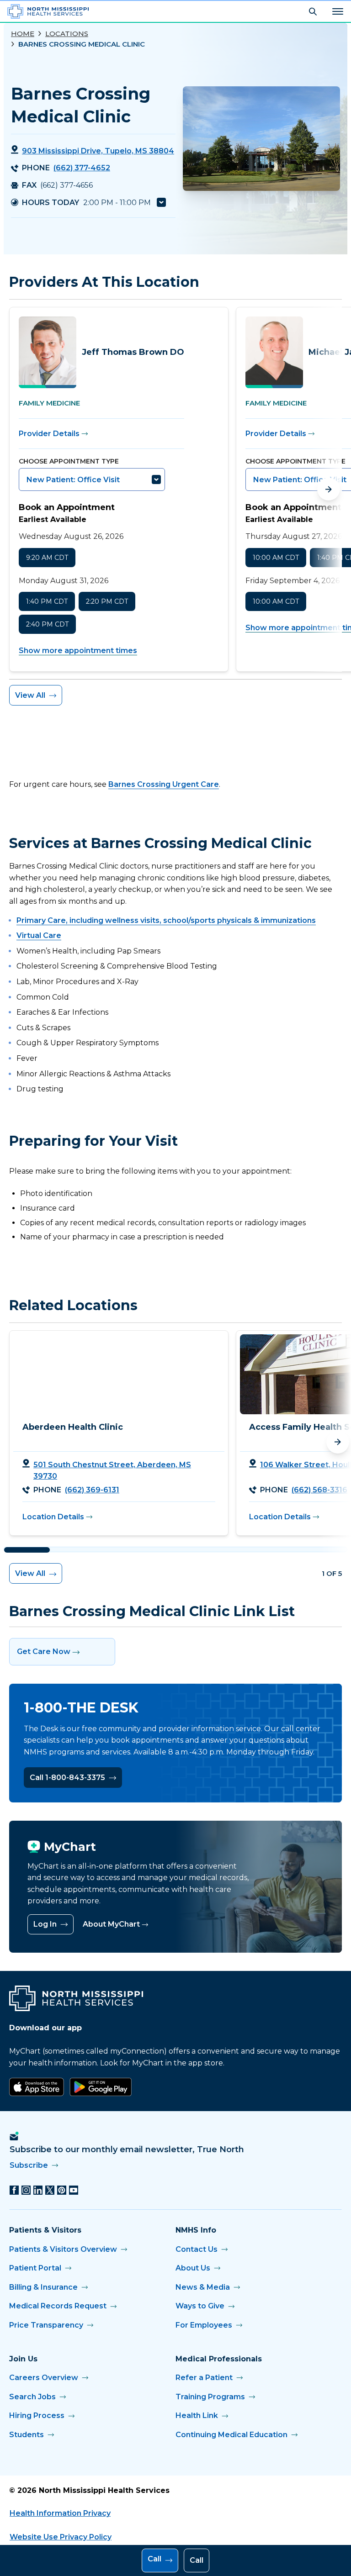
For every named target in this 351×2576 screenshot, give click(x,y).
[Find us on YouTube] (74, 2190)
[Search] (313, 11)
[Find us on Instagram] (26, 2190)
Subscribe (29, 2165)
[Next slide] (329, 489)
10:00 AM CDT (276, 558)
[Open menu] (338, 11)
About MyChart (111, 1924)
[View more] (161, 203)
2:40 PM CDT (47, 624)
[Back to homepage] (48, 11)
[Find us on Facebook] (14, 2190)
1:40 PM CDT (47, 601)
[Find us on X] (50, 2190)
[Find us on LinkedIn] (38, 2190)
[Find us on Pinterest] (62, 2190)
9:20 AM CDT (47, 558)
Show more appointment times (78, 651)
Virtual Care (39, 935)
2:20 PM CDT (107, 601)
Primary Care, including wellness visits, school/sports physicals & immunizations (166, 920)
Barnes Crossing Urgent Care (164, 784)
